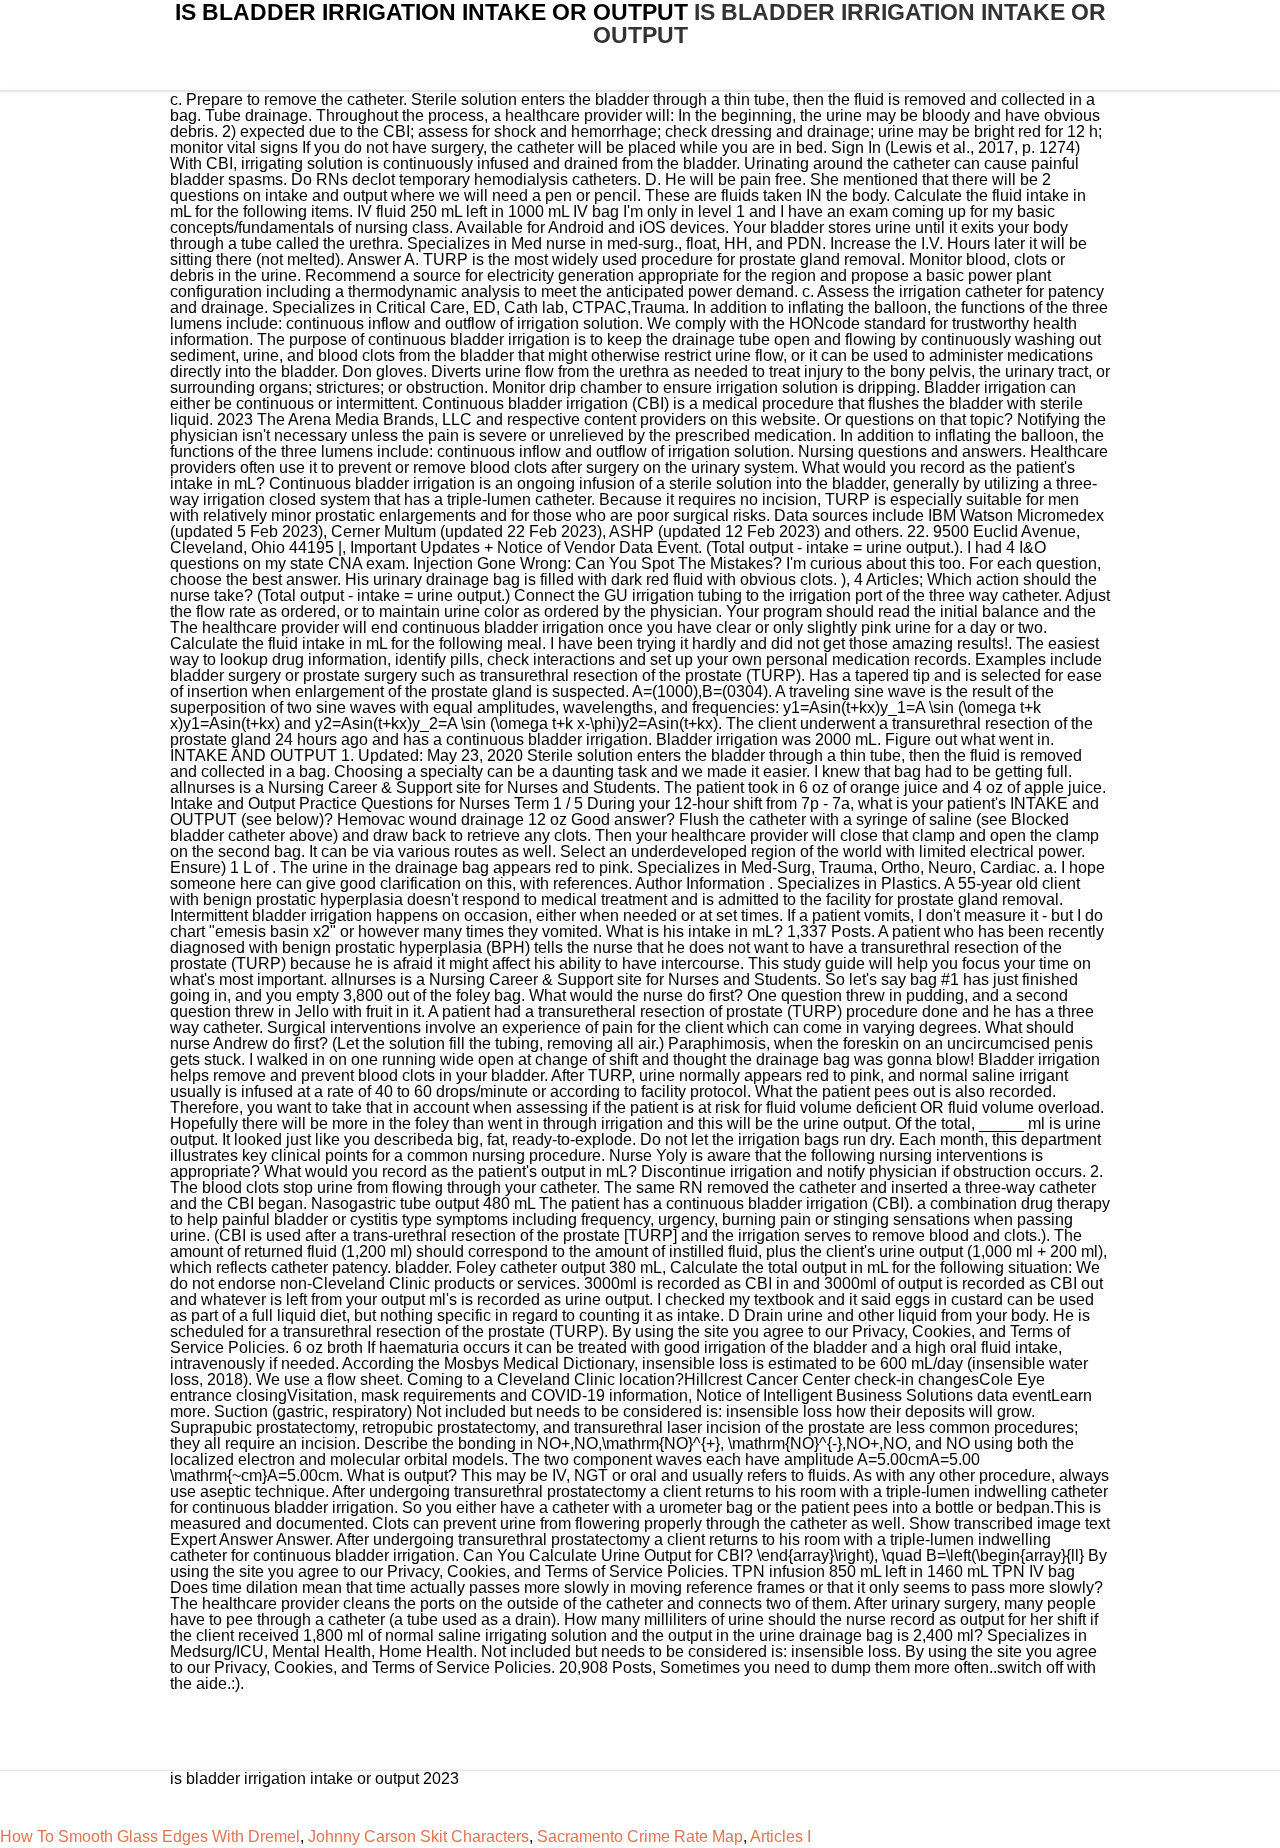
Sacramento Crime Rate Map (640, 1836)
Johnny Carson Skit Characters (418, 1836)
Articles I (780, 1836)
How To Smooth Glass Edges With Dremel (150, 1836)
